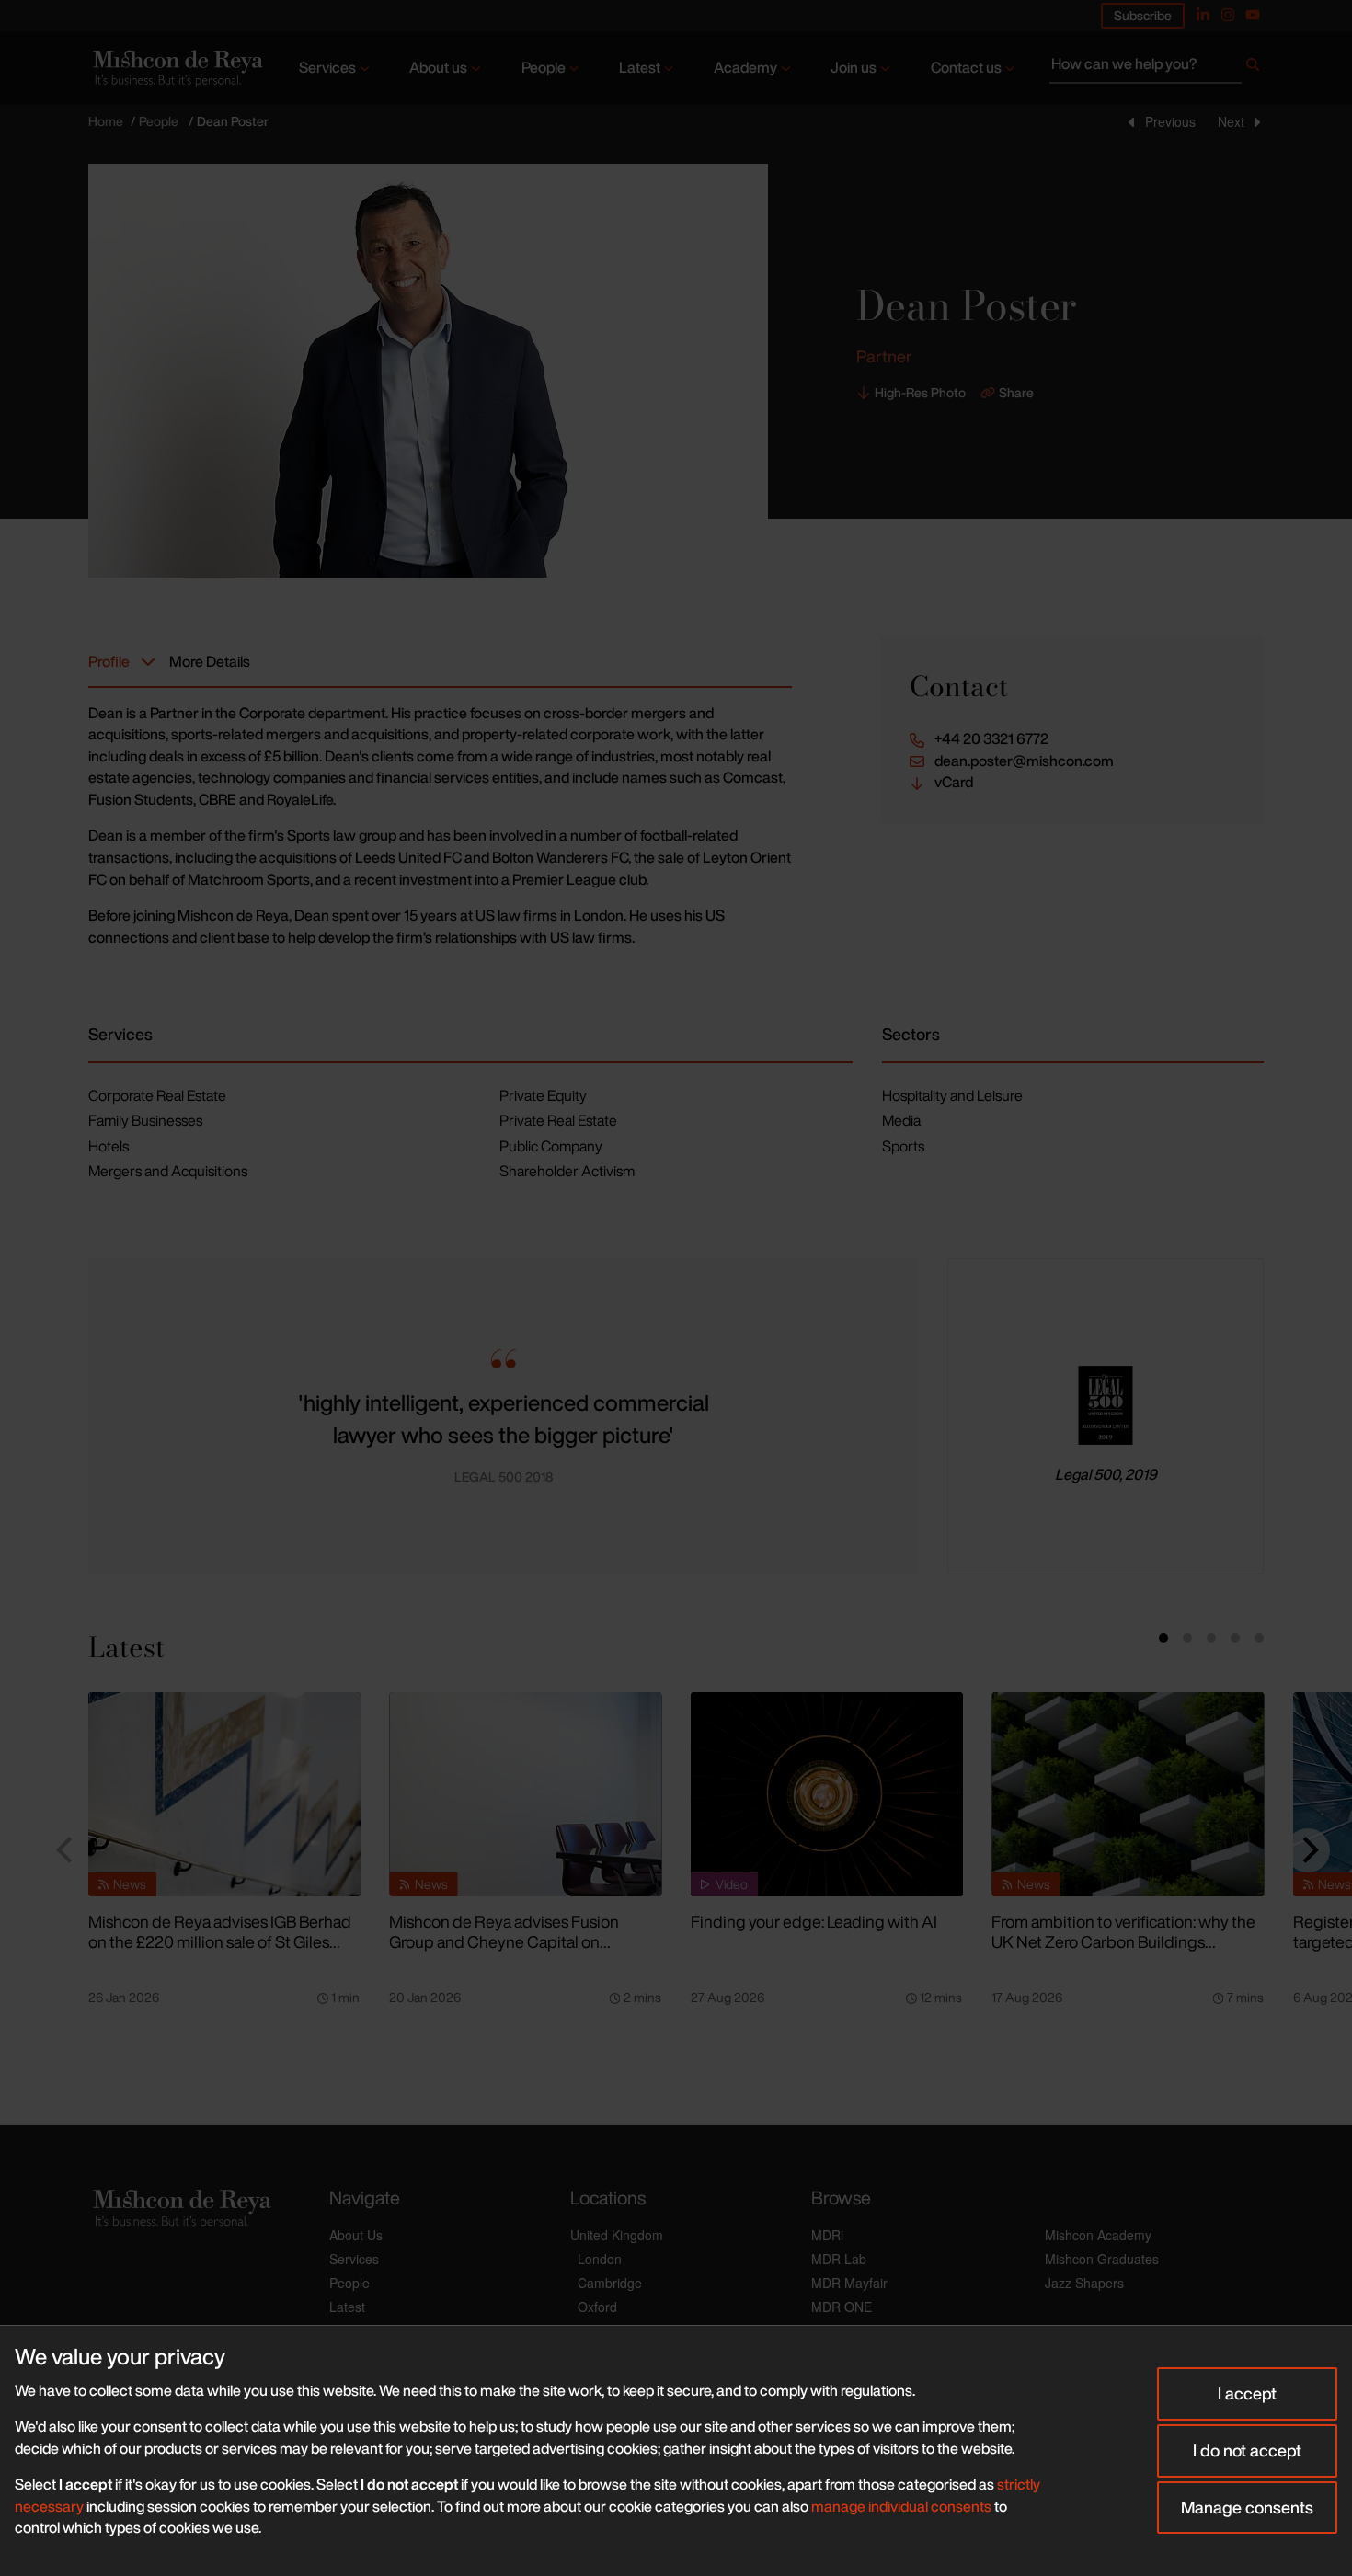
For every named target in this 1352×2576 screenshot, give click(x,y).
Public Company (551, 1146)
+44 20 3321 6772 (991, 739)
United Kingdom (617, 2235)
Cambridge (610, 2283)
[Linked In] (1203, 15)
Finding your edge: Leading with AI (814, 1921)
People (544, 67)
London (600, 2259)
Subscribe (1143, 15)
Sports (903, 1146)
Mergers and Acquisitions (168, 1171)
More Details (210, 661)
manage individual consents (901, 2506)
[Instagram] (1228, 15)
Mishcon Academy (1098, 2235)
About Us (356, 2235)
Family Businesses (145, 1120)
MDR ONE (842, 2307)
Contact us (966, 67)
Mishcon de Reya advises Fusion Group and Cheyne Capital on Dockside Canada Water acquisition (516, 1942)
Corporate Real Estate (157, 1095)
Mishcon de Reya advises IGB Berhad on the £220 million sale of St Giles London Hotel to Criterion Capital (220, 1942)
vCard (954, 782)
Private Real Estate (558, 1120)
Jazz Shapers (1084, 2283)
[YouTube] (1253, 15)
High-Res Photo (920, 393)
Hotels (109, 1146)
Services (327, 67)
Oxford (597, 2307)
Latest (640, 67)
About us (438, 67)
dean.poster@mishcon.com (1024, 761)
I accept (1247, 2393)
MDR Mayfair (849, 2283)
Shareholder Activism (567, 1171)
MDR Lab (839, 2259)
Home (106, 121)
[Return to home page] (176, 69)
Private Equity (543, 1095)
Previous (1170, 121)
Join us (854, 67)
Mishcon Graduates (1102, 2259)
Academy (745, 67)
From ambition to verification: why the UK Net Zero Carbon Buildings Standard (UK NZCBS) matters (1123, 1942)
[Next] (1308, 1850)
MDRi (827, 2235)
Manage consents (1247, 2507)
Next (1231, 121)
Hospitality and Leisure (952, 1095)
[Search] (1253, 68)
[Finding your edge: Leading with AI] (827, 1794)
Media (901, 1120)
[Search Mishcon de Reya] (1157, 68)
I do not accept (1247, 2450)
